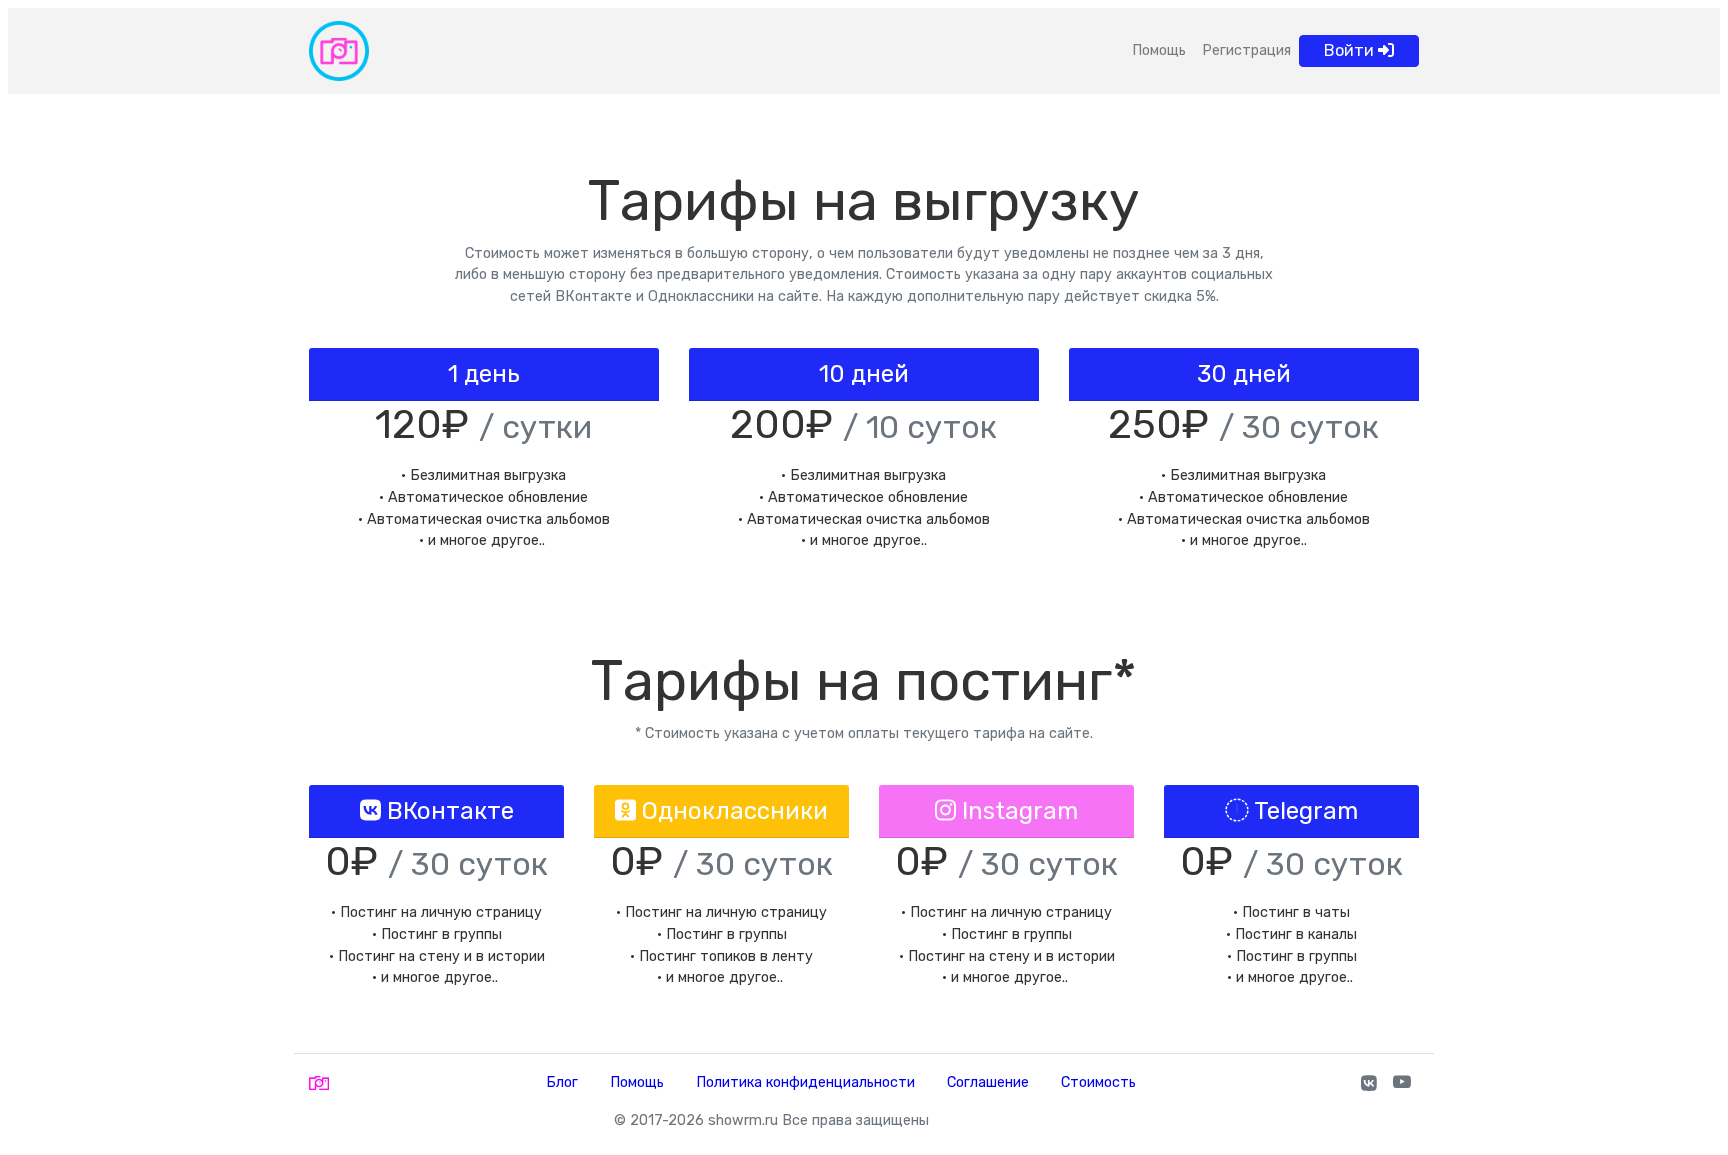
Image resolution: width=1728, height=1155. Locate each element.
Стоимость (1098, 1082)
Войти (1351, 50)
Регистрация (1246, 50)
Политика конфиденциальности (805, 1082)
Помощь (1159, 50)
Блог (562, 1082)
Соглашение (988, 1082)
